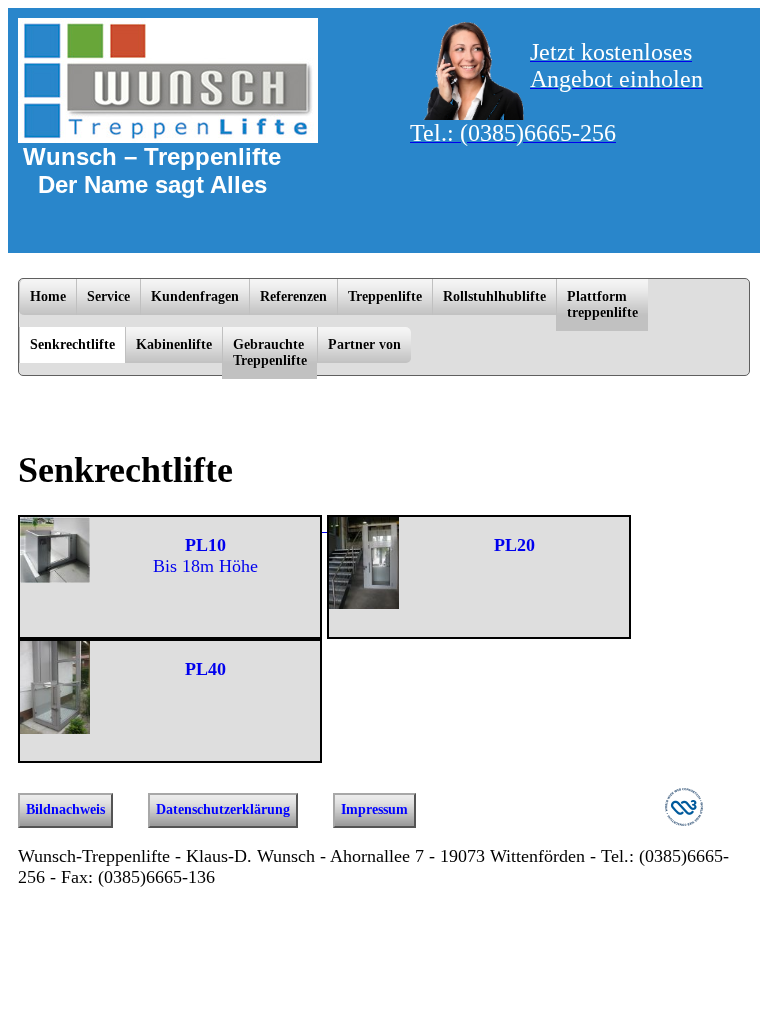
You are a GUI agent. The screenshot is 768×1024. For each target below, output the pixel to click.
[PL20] (479, 525)
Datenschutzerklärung (223, 809)
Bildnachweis (65, 809)
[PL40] (170, 649)
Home (48, 296)
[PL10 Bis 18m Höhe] (172, 525)
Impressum (374, 809)
